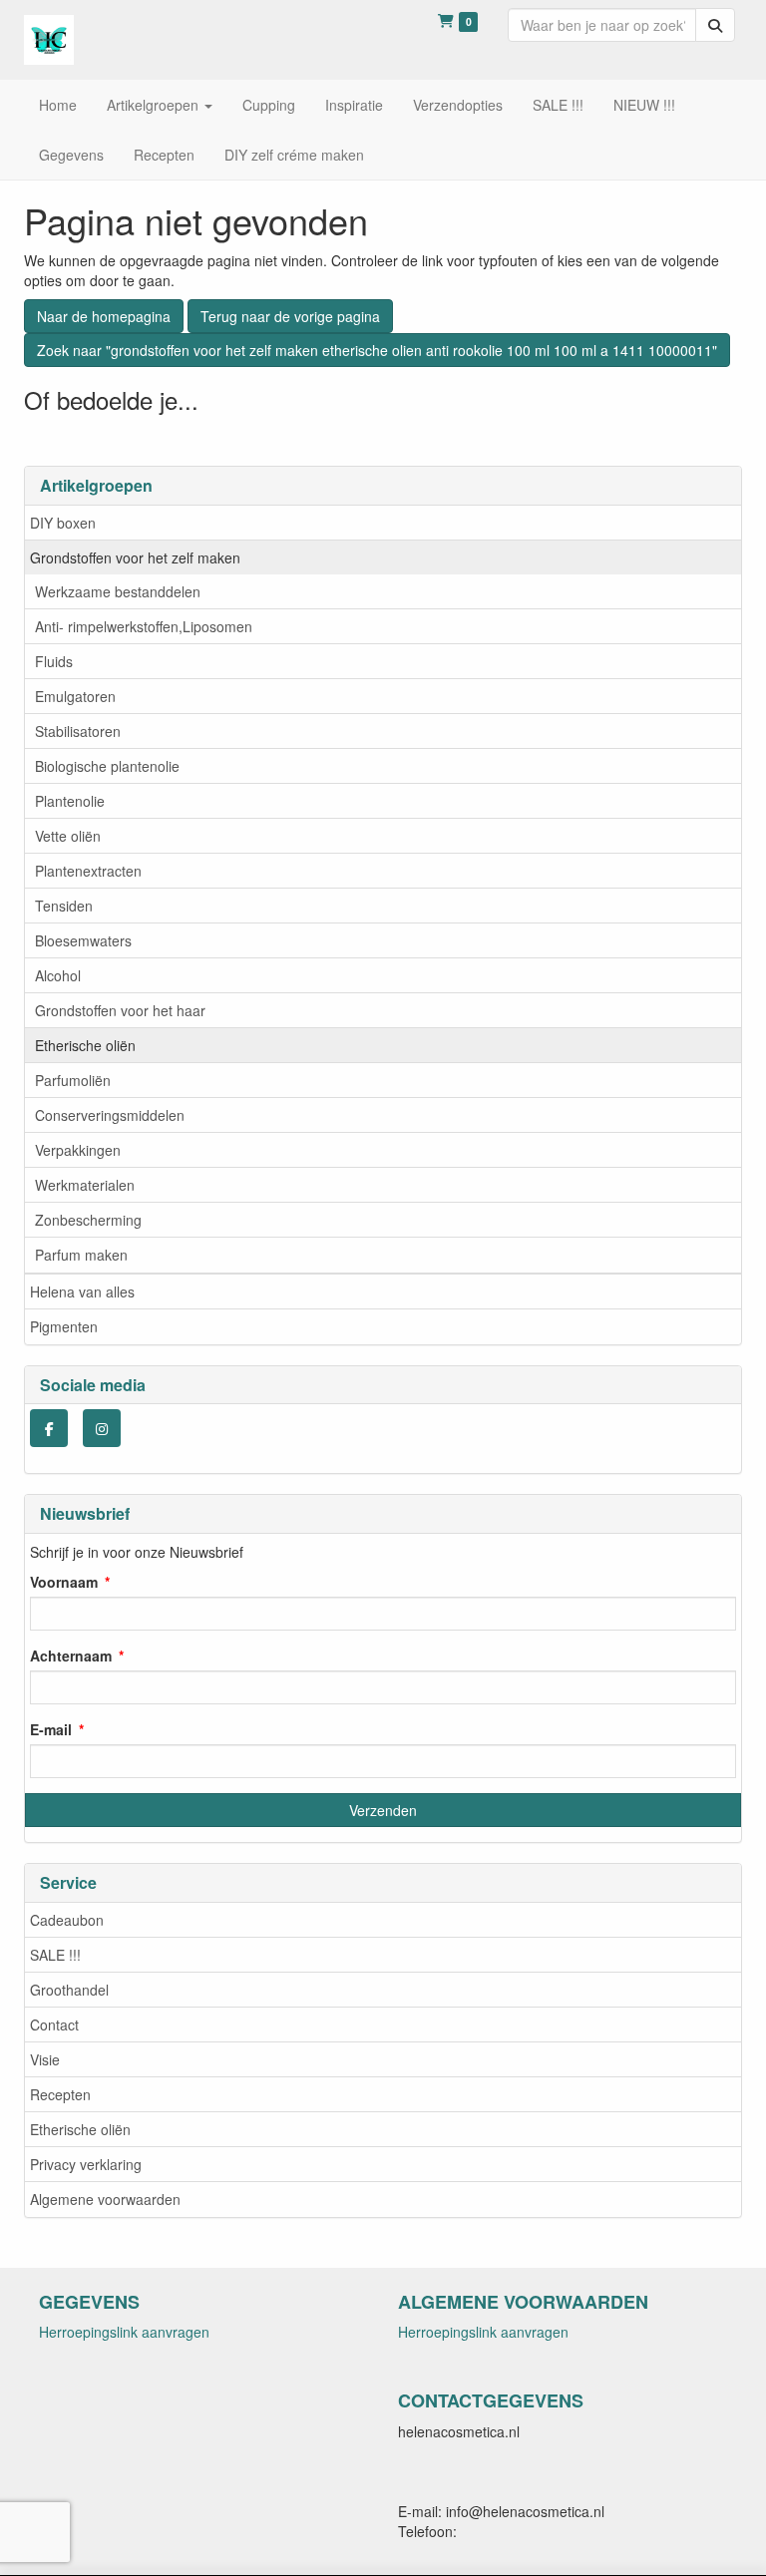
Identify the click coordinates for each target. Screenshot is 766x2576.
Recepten (60, 2094)
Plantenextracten (88, 871)
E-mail (51, 1729)
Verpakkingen (78, 1150)
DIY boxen (63, 523)
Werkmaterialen (85, 1185)
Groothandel (69, 1990)
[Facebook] (49, 1428)
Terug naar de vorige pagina (290, 316)
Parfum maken (81, 1255)
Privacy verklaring (86, 2164)
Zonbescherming (88, 1220)
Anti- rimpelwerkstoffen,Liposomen (144, 626)
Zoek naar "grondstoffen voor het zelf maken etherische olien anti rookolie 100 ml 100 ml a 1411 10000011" (377, 350)
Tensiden (64, 906)
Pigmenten (64, 1326)
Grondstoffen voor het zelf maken (135, 557)
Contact (54, 2024)
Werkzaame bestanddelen (118, 591)
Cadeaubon (67, 1920)
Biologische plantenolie (107, 766)
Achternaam (71, 1656)
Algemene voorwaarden (105, 2199)
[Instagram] (102, 1428)
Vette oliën (68, 836)
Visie (45, 2059)
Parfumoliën (73, 1080)
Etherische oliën (85, 1045)
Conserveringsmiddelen (110, 1115)
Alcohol (58, 975)
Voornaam (64, 1582)
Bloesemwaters (83, 940)
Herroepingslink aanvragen (124, 2332)
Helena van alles (82, 1291)
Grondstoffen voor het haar (120, 1010)
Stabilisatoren (78, 731)
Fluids (54, 661)
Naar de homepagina (104, 316)
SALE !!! (55, 1955)
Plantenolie (70, 801)
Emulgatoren (75, 696)
